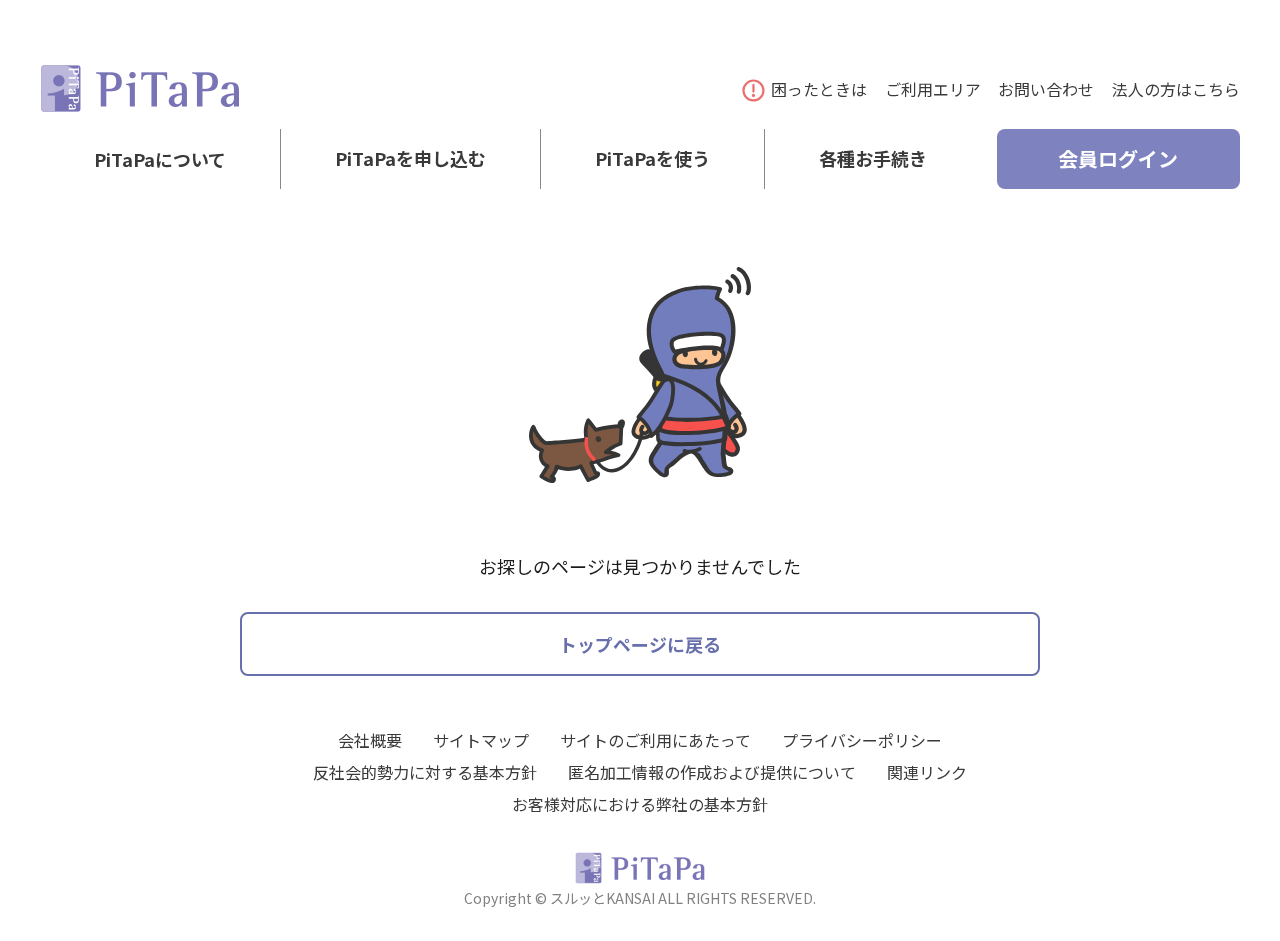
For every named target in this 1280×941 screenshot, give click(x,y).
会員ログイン (1118, 158)
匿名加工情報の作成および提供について (712, 772)
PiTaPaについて (160, 159)
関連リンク (927, 772)
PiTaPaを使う (652, 159)
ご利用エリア (933, 89)
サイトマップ (481, 740)
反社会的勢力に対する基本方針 (425, 772)
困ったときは (819, 89)
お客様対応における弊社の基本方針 (640, 804)
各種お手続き (873, 159)
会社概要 (370, 740)
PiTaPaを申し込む (410, 159)
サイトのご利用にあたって (655, 740)
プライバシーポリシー (862, 740)
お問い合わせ (1046, 89)
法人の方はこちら (1176, 89)
